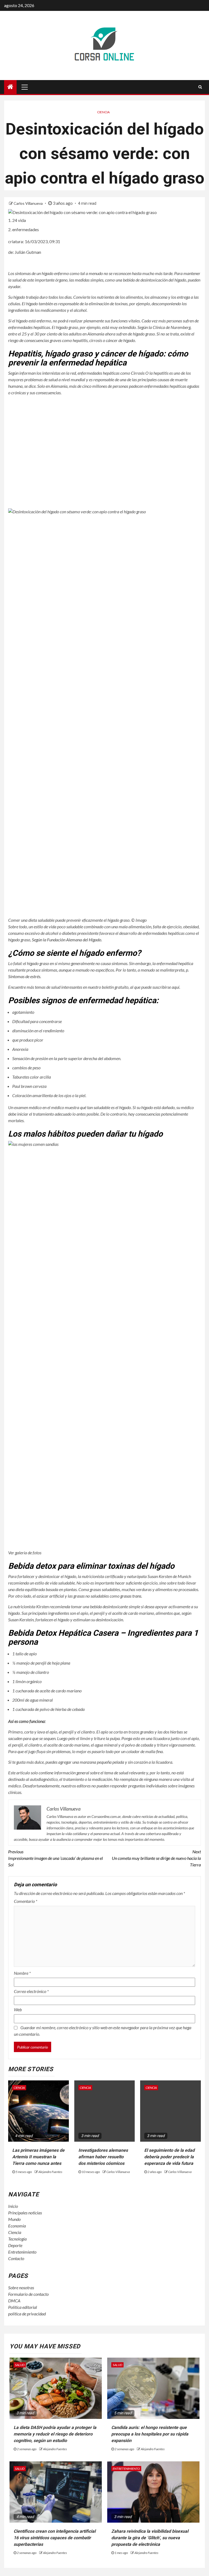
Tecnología (17, 2239)
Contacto (16, 2258)
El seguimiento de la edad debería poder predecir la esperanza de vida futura (169, 2157)
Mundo (14, 2219)
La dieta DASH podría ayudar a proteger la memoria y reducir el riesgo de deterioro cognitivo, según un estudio (55, 2434)
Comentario (26, 1901)
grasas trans (131, 1596)
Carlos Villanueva (29, 203)
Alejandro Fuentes (50, 2172)
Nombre (22, 1973)
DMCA (14, 2301)
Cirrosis (138, 373)
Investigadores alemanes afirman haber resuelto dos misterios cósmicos (103, 2157)
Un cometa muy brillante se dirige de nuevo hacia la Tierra (156, 1858)
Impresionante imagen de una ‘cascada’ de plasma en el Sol (56, 1858)
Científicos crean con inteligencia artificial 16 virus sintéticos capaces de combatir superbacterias (55, 2538)
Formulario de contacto (28, 2294)
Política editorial (23, 2307)
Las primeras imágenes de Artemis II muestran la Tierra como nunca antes (38, 2157)
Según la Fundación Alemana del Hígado (67, 940)
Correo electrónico (31, 1991)
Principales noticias (25, 2213)
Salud (20, 2365)
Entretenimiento (22, 2252)
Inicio (13, 2206)
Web (18, 2009)
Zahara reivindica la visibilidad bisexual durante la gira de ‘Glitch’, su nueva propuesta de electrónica (150, 2538)
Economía (17, 2226)
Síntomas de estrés (24, 976)
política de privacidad (27, 2314)
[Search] (200, 87)
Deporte (15, 2245)
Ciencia (103, 112)
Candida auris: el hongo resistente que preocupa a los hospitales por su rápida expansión (150, 2434)
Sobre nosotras (21, 2287)
